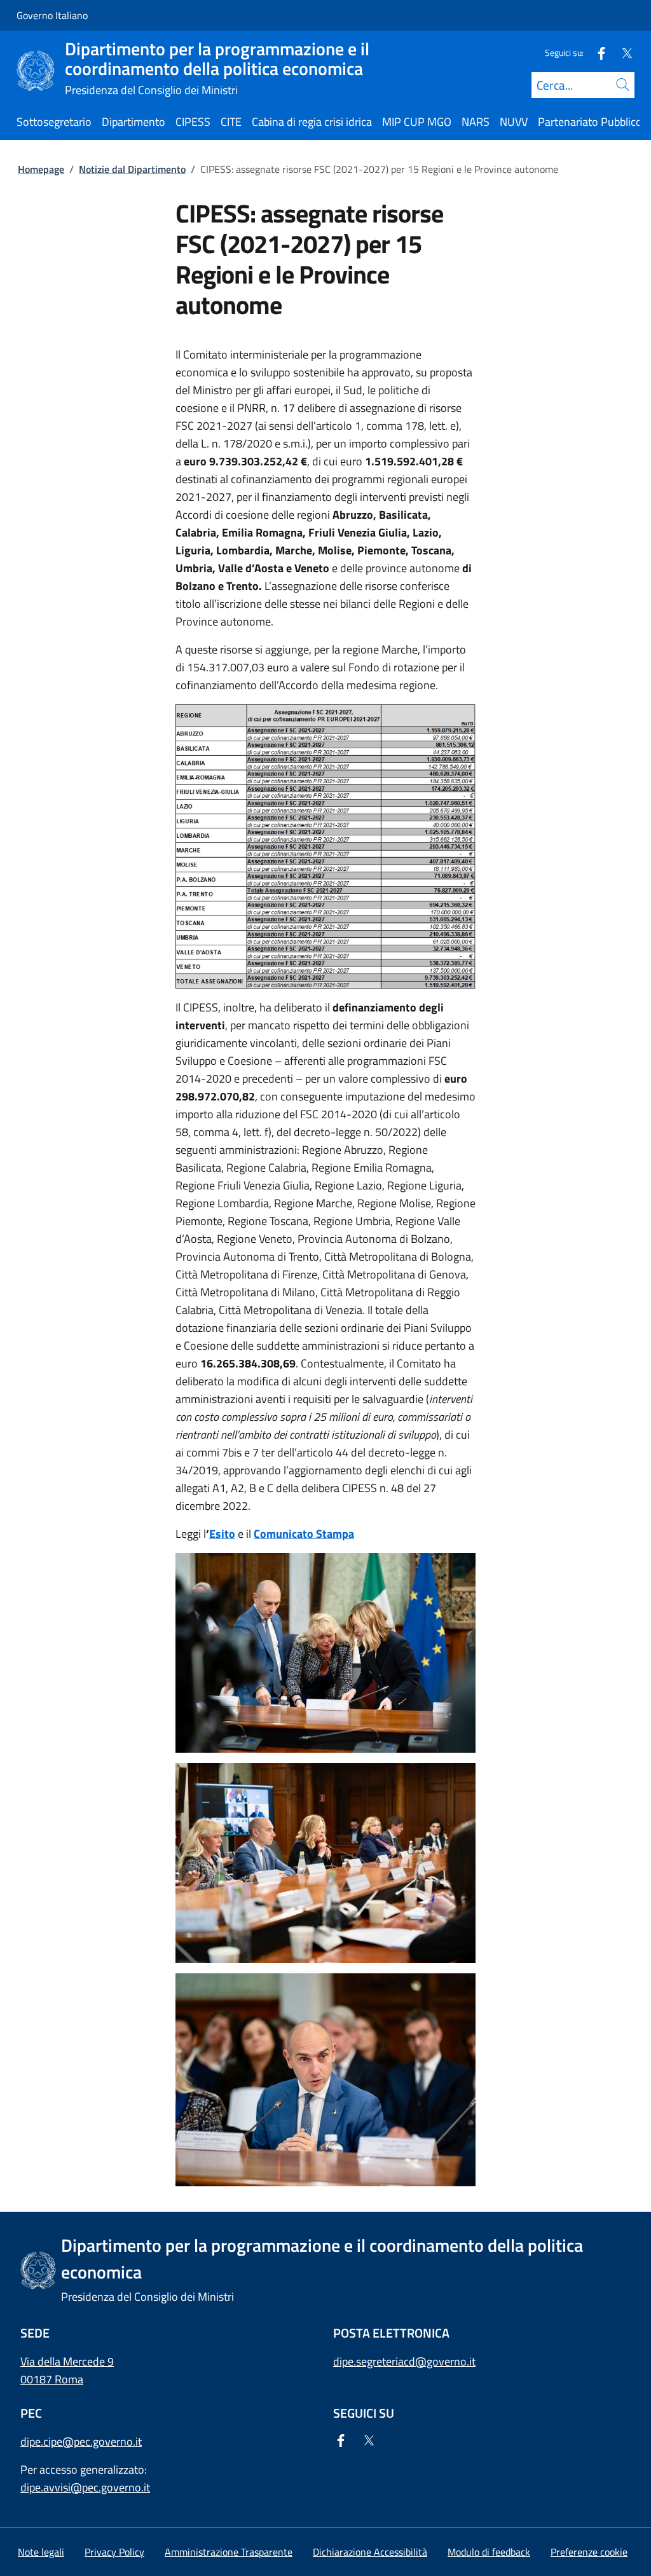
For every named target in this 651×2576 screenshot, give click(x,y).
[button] (589, 2552)
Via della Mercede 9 (67, 2361)
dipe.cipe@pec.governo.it (81, 2442)
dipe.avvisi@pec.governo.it (85, 2487)
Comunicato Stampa (304, 1534)
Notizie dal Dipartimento (132, 169)
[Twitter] (622, 52)
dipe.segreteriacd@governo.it (404, 2361)
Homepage (41, 169)
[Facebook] (596, 52)
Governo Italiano (52, 15)
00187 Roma (52, 2379)
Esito (222, 1534)
